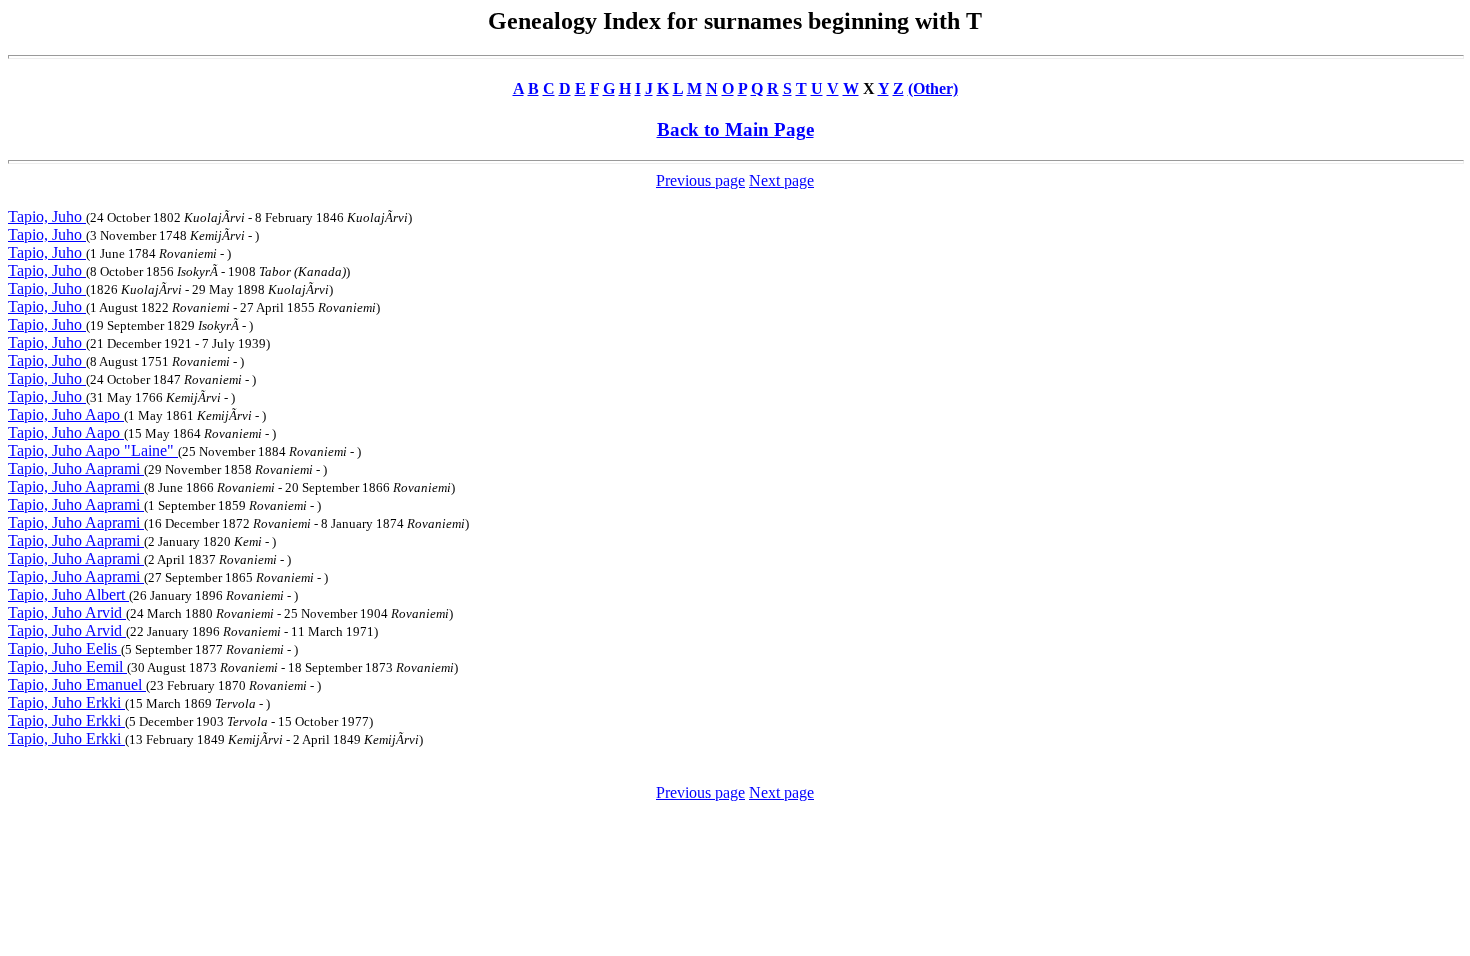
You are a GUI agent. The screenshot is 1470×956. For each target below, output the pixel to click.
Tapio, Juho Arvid (67, 612)
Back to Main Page (735, 129)
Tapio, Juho (47, 216)
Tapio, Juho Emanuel (77, 684)
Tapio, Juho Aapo (66, 414)
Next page (781, 180)
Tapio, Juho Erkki (66, 702)
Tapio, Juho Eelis (64, 648)
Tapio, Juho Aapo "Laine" (93, 450)
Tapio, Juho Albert (68, 594)
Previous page (700, 180)
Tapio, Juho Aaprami (76, 468)
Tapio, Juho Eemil (67, 666)
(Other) (933, 88)
